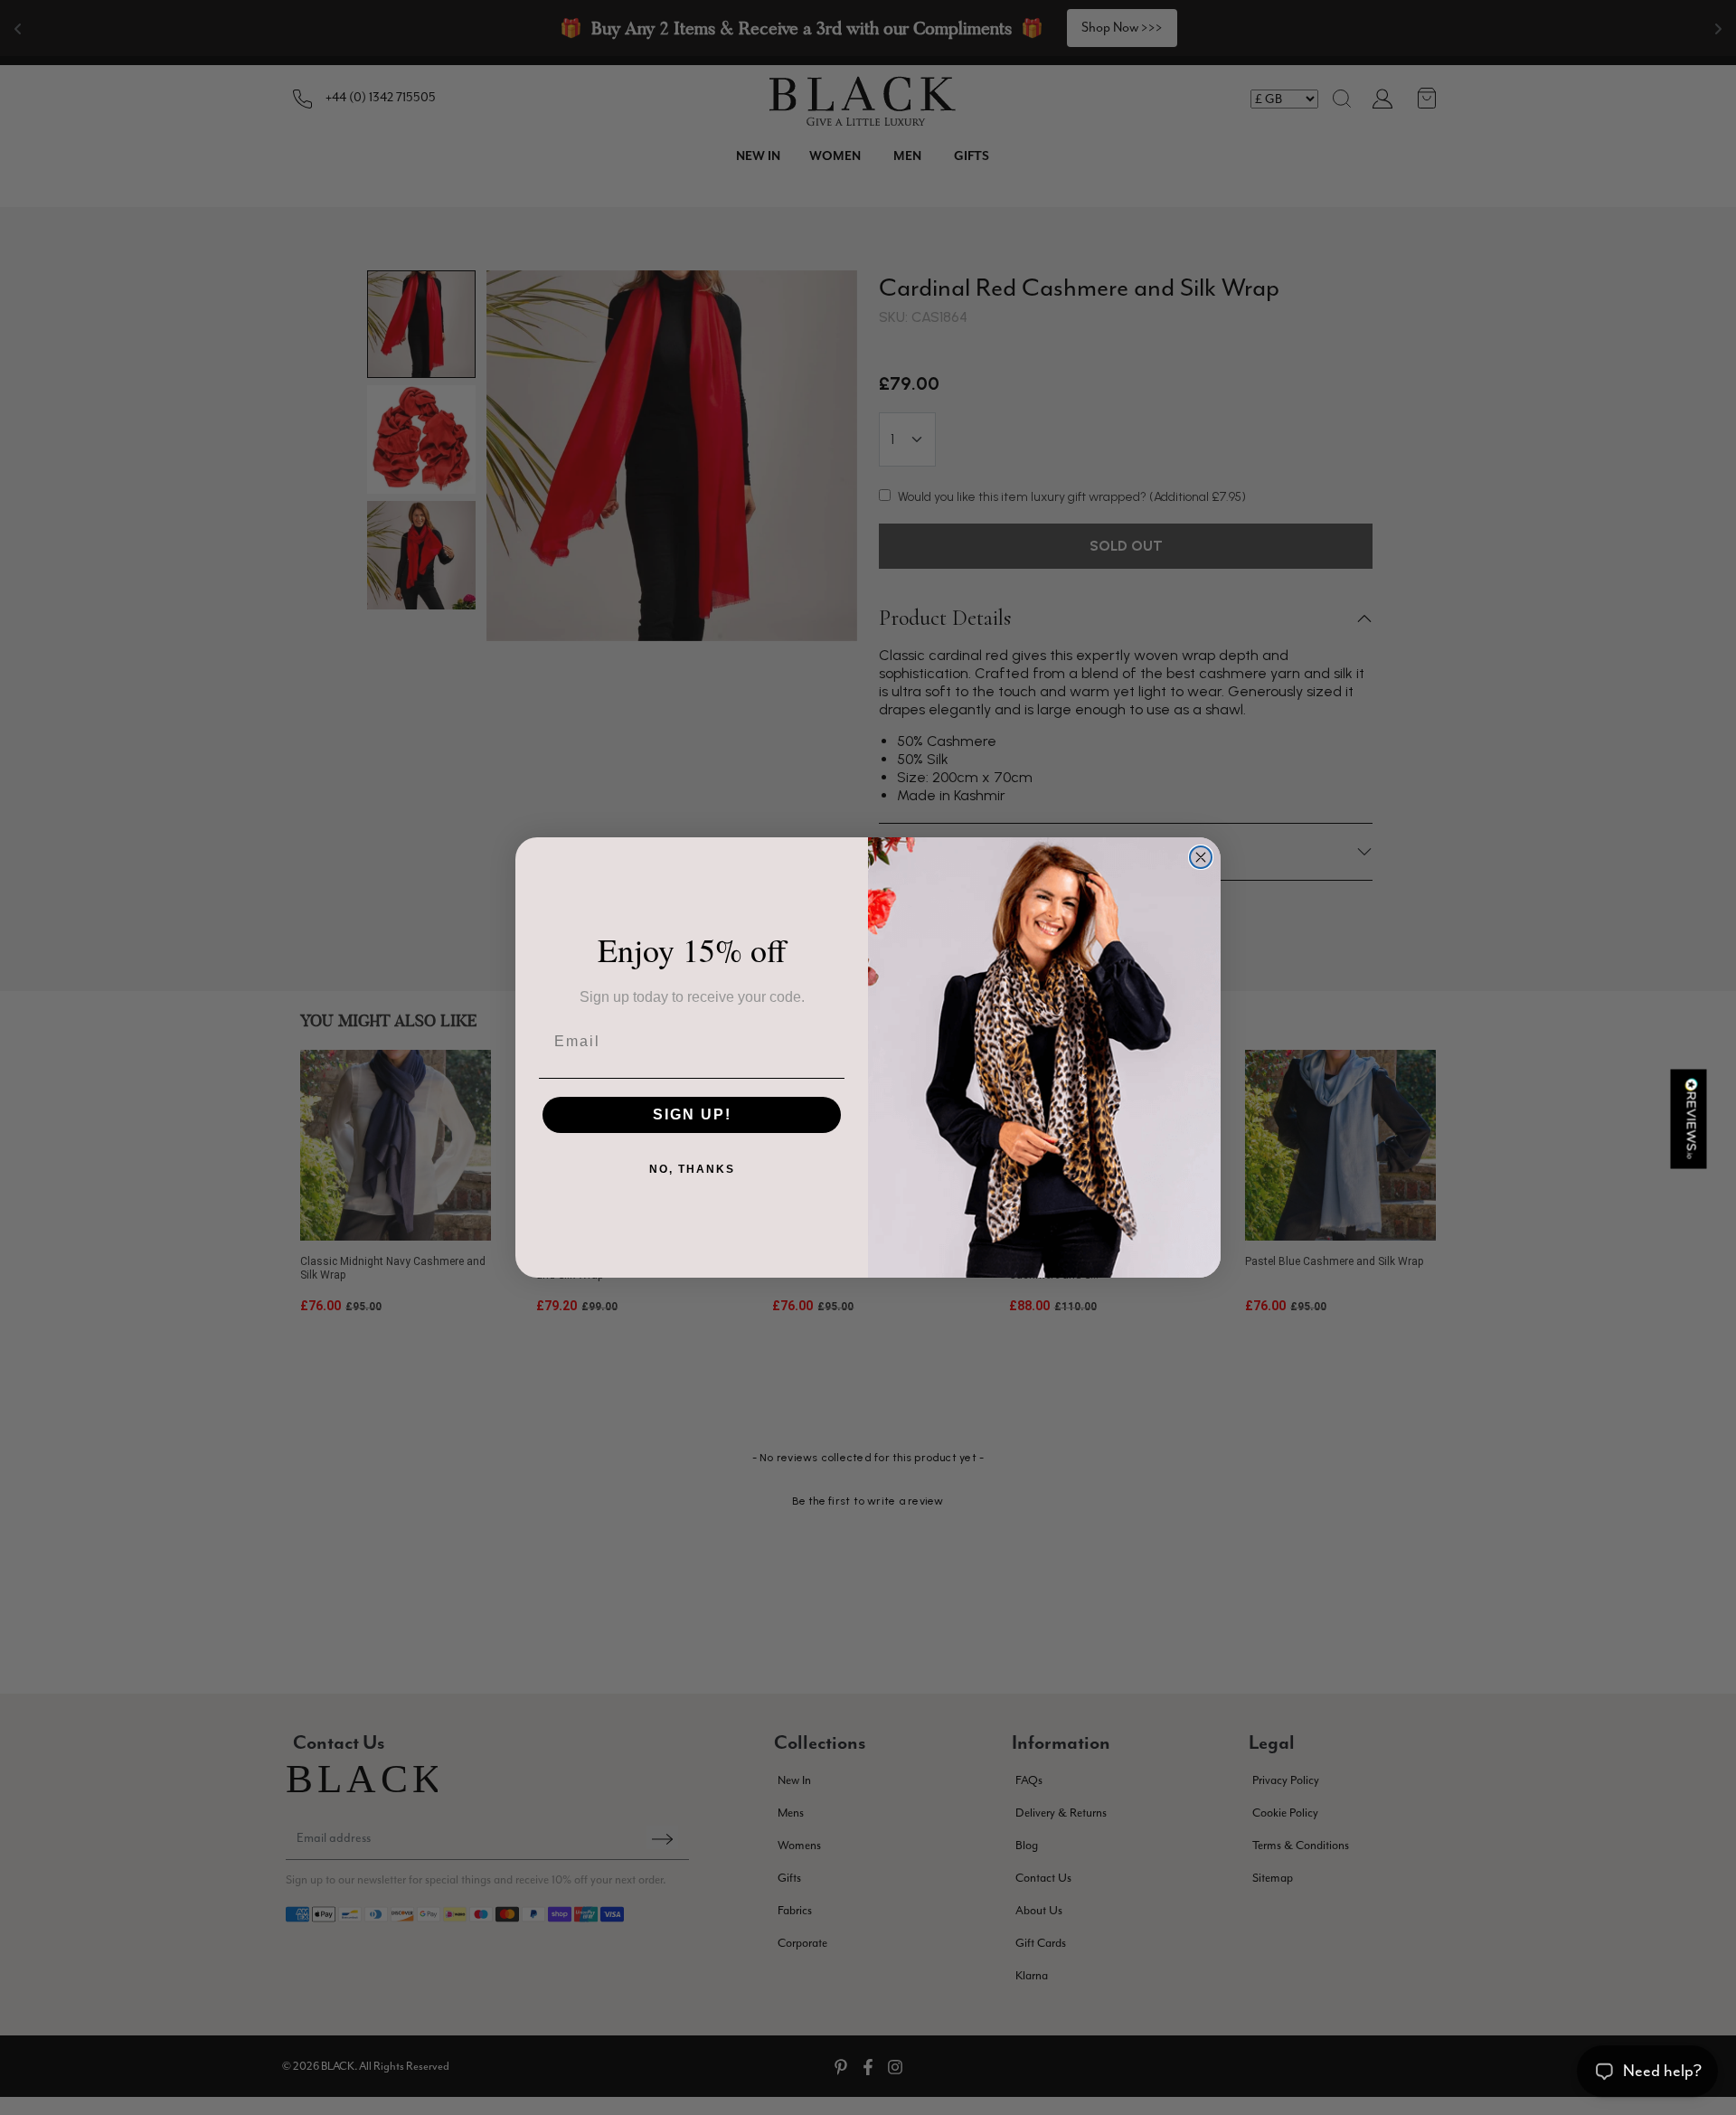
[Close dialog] (1201, 857)
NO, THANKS (692, 1169)
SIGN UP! (692, 1114)
